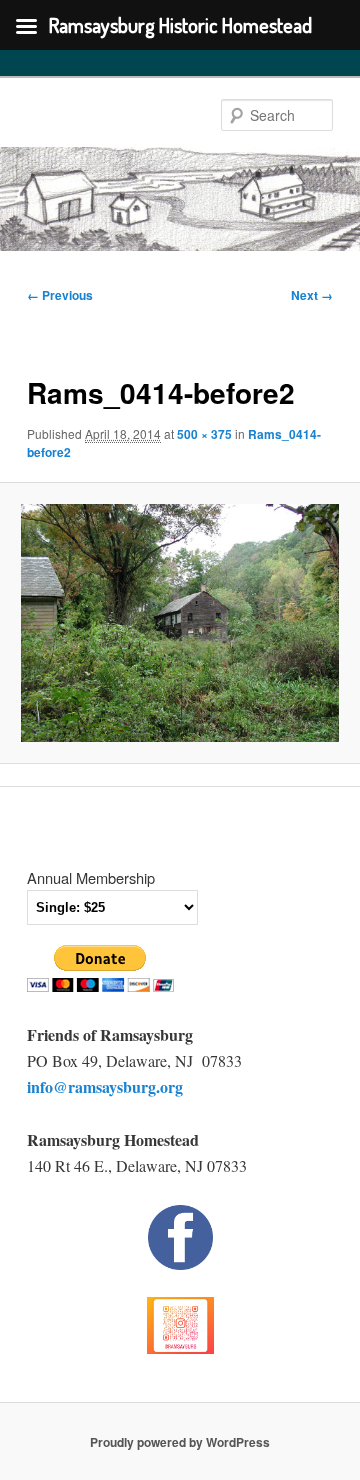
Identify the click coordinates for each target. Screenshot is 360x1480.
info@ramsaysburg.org (105, 1086)
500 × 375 (204, 434)
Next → (312, 295)
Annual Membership (91, 877)
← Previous (60, 295)
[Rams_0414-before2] (179, 623)
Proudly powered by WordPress (180, 1442)
